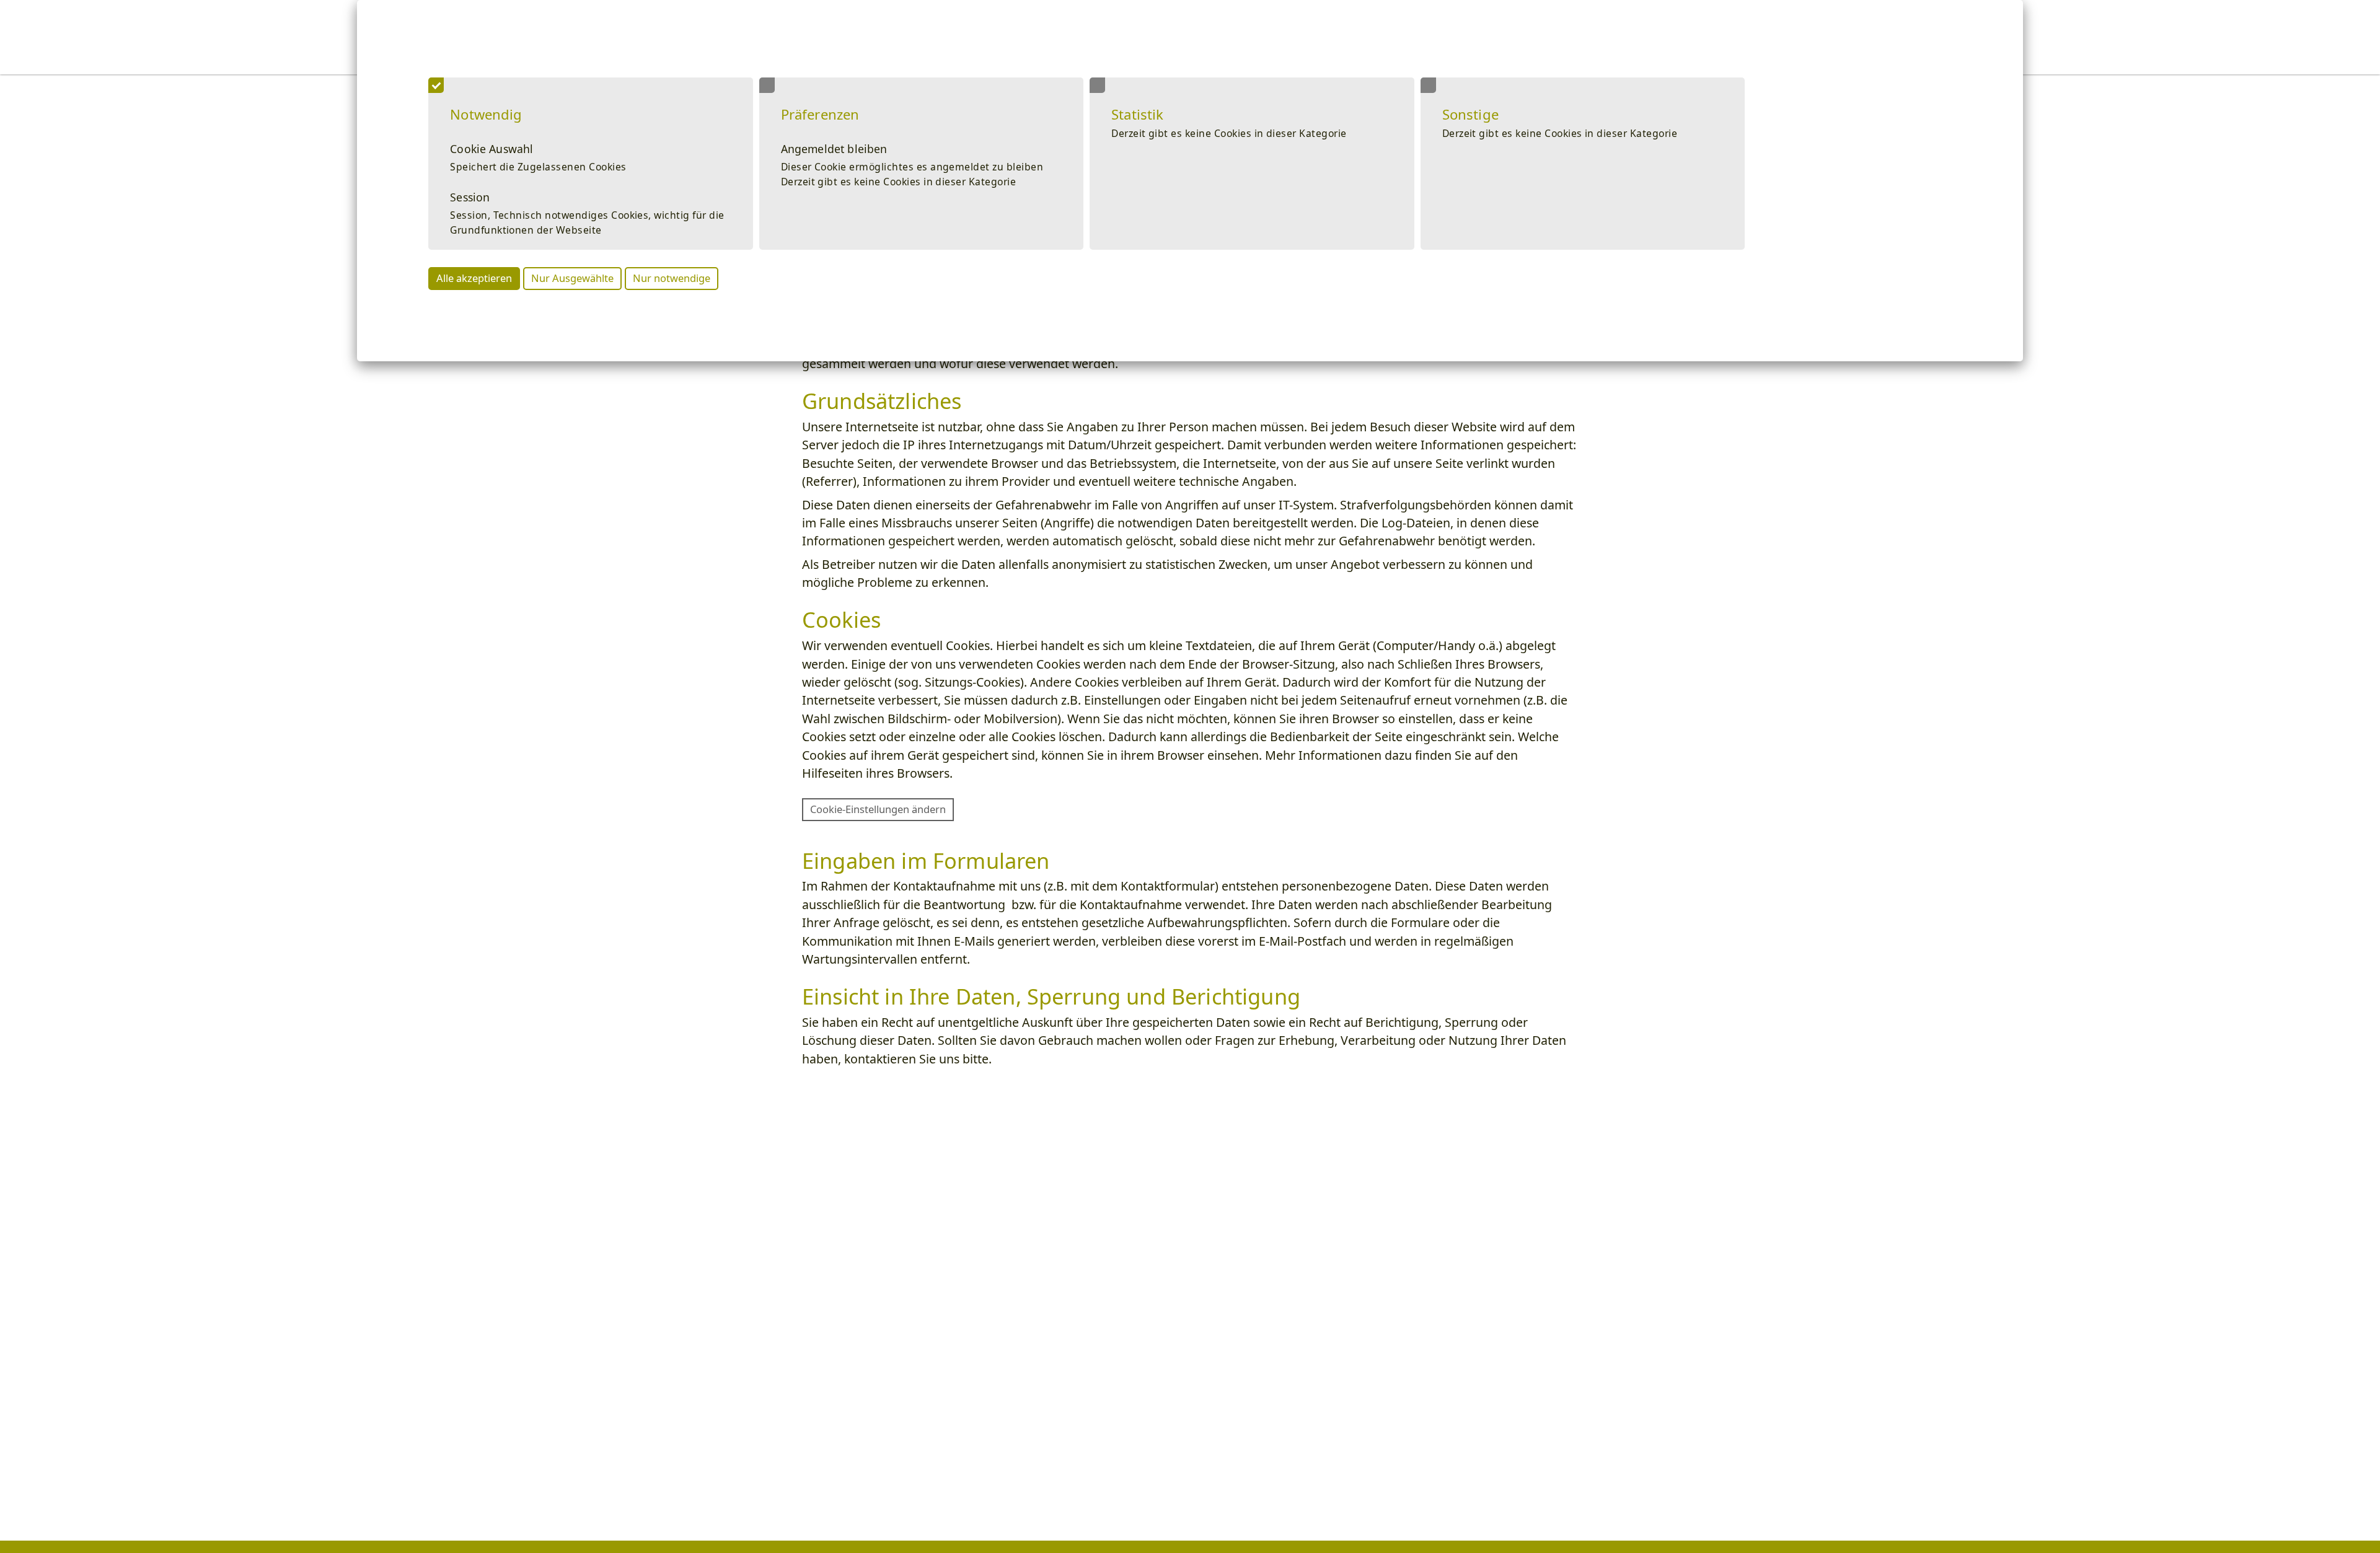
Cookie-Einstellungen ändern (878, 809)
